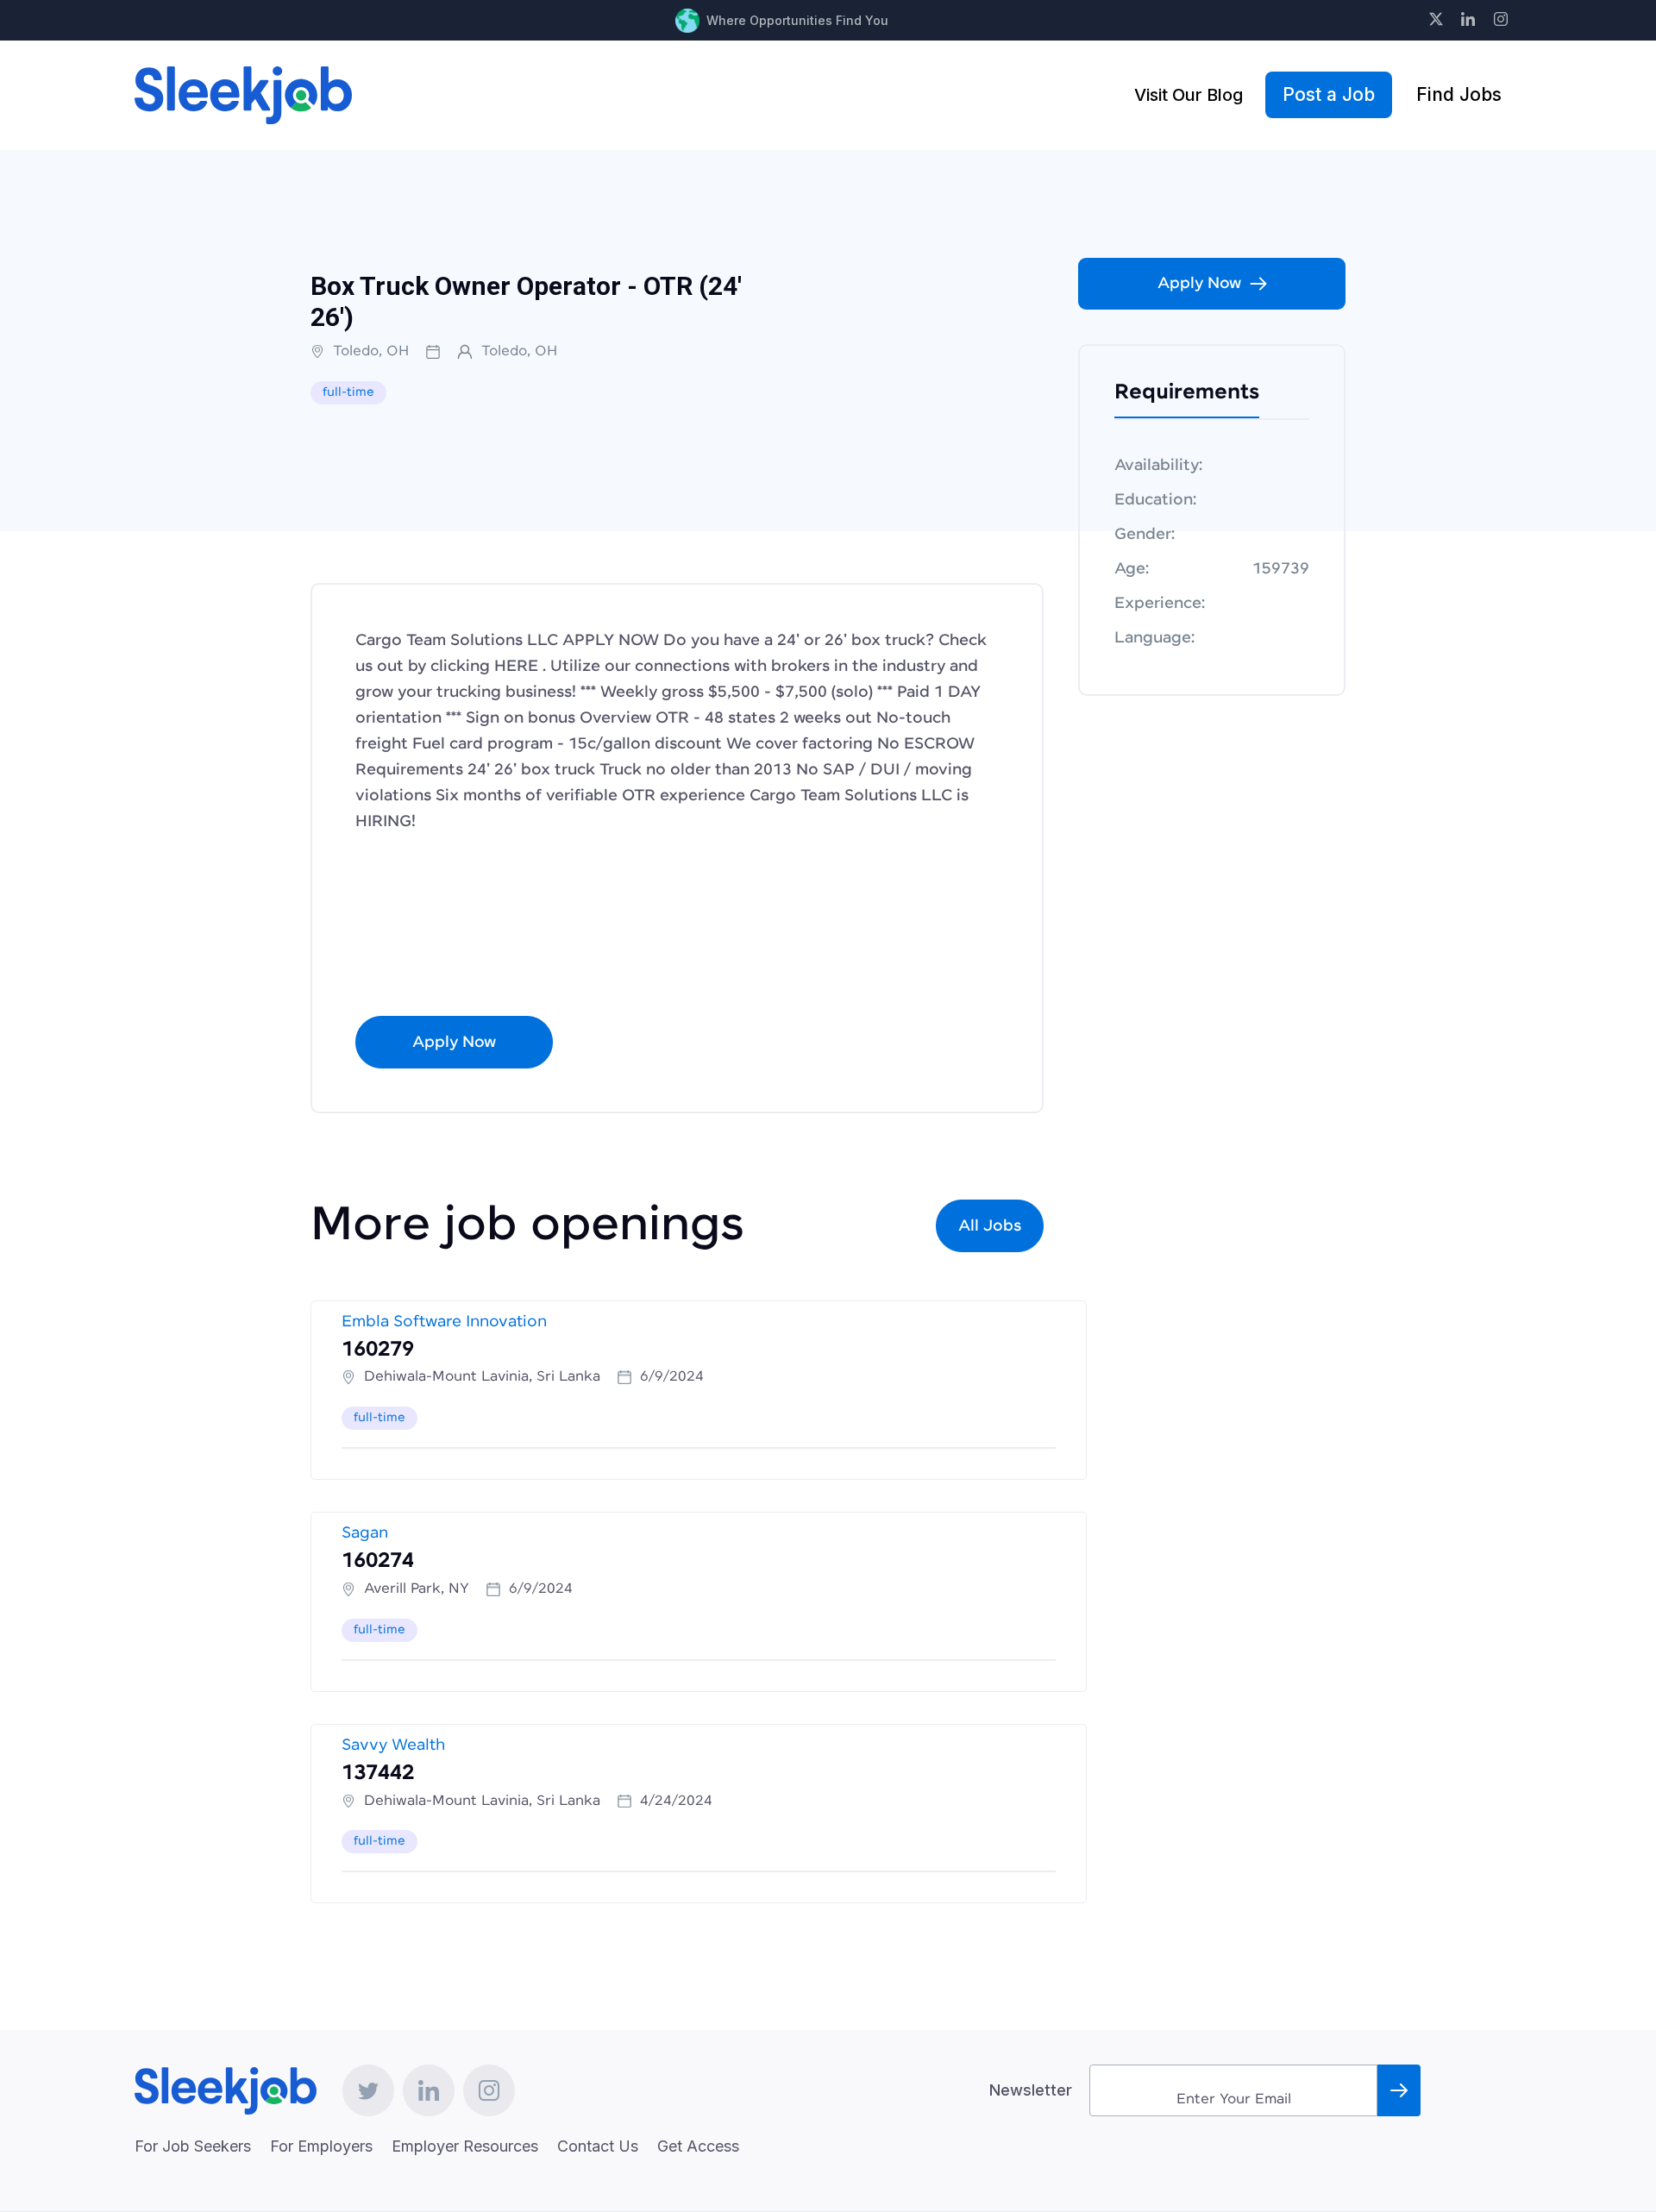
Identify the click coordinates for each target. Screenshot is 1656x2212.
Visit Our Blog (1189, 95)
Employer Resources (465, 2146)
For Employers (321, 2146)
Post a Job (1329, 94)
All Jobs (990, 1226)
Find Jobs (1459, 94)
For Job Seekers (193, 2146)
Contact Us (598, 2146)
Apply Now (454, 1043)
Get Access (698, 2146)
